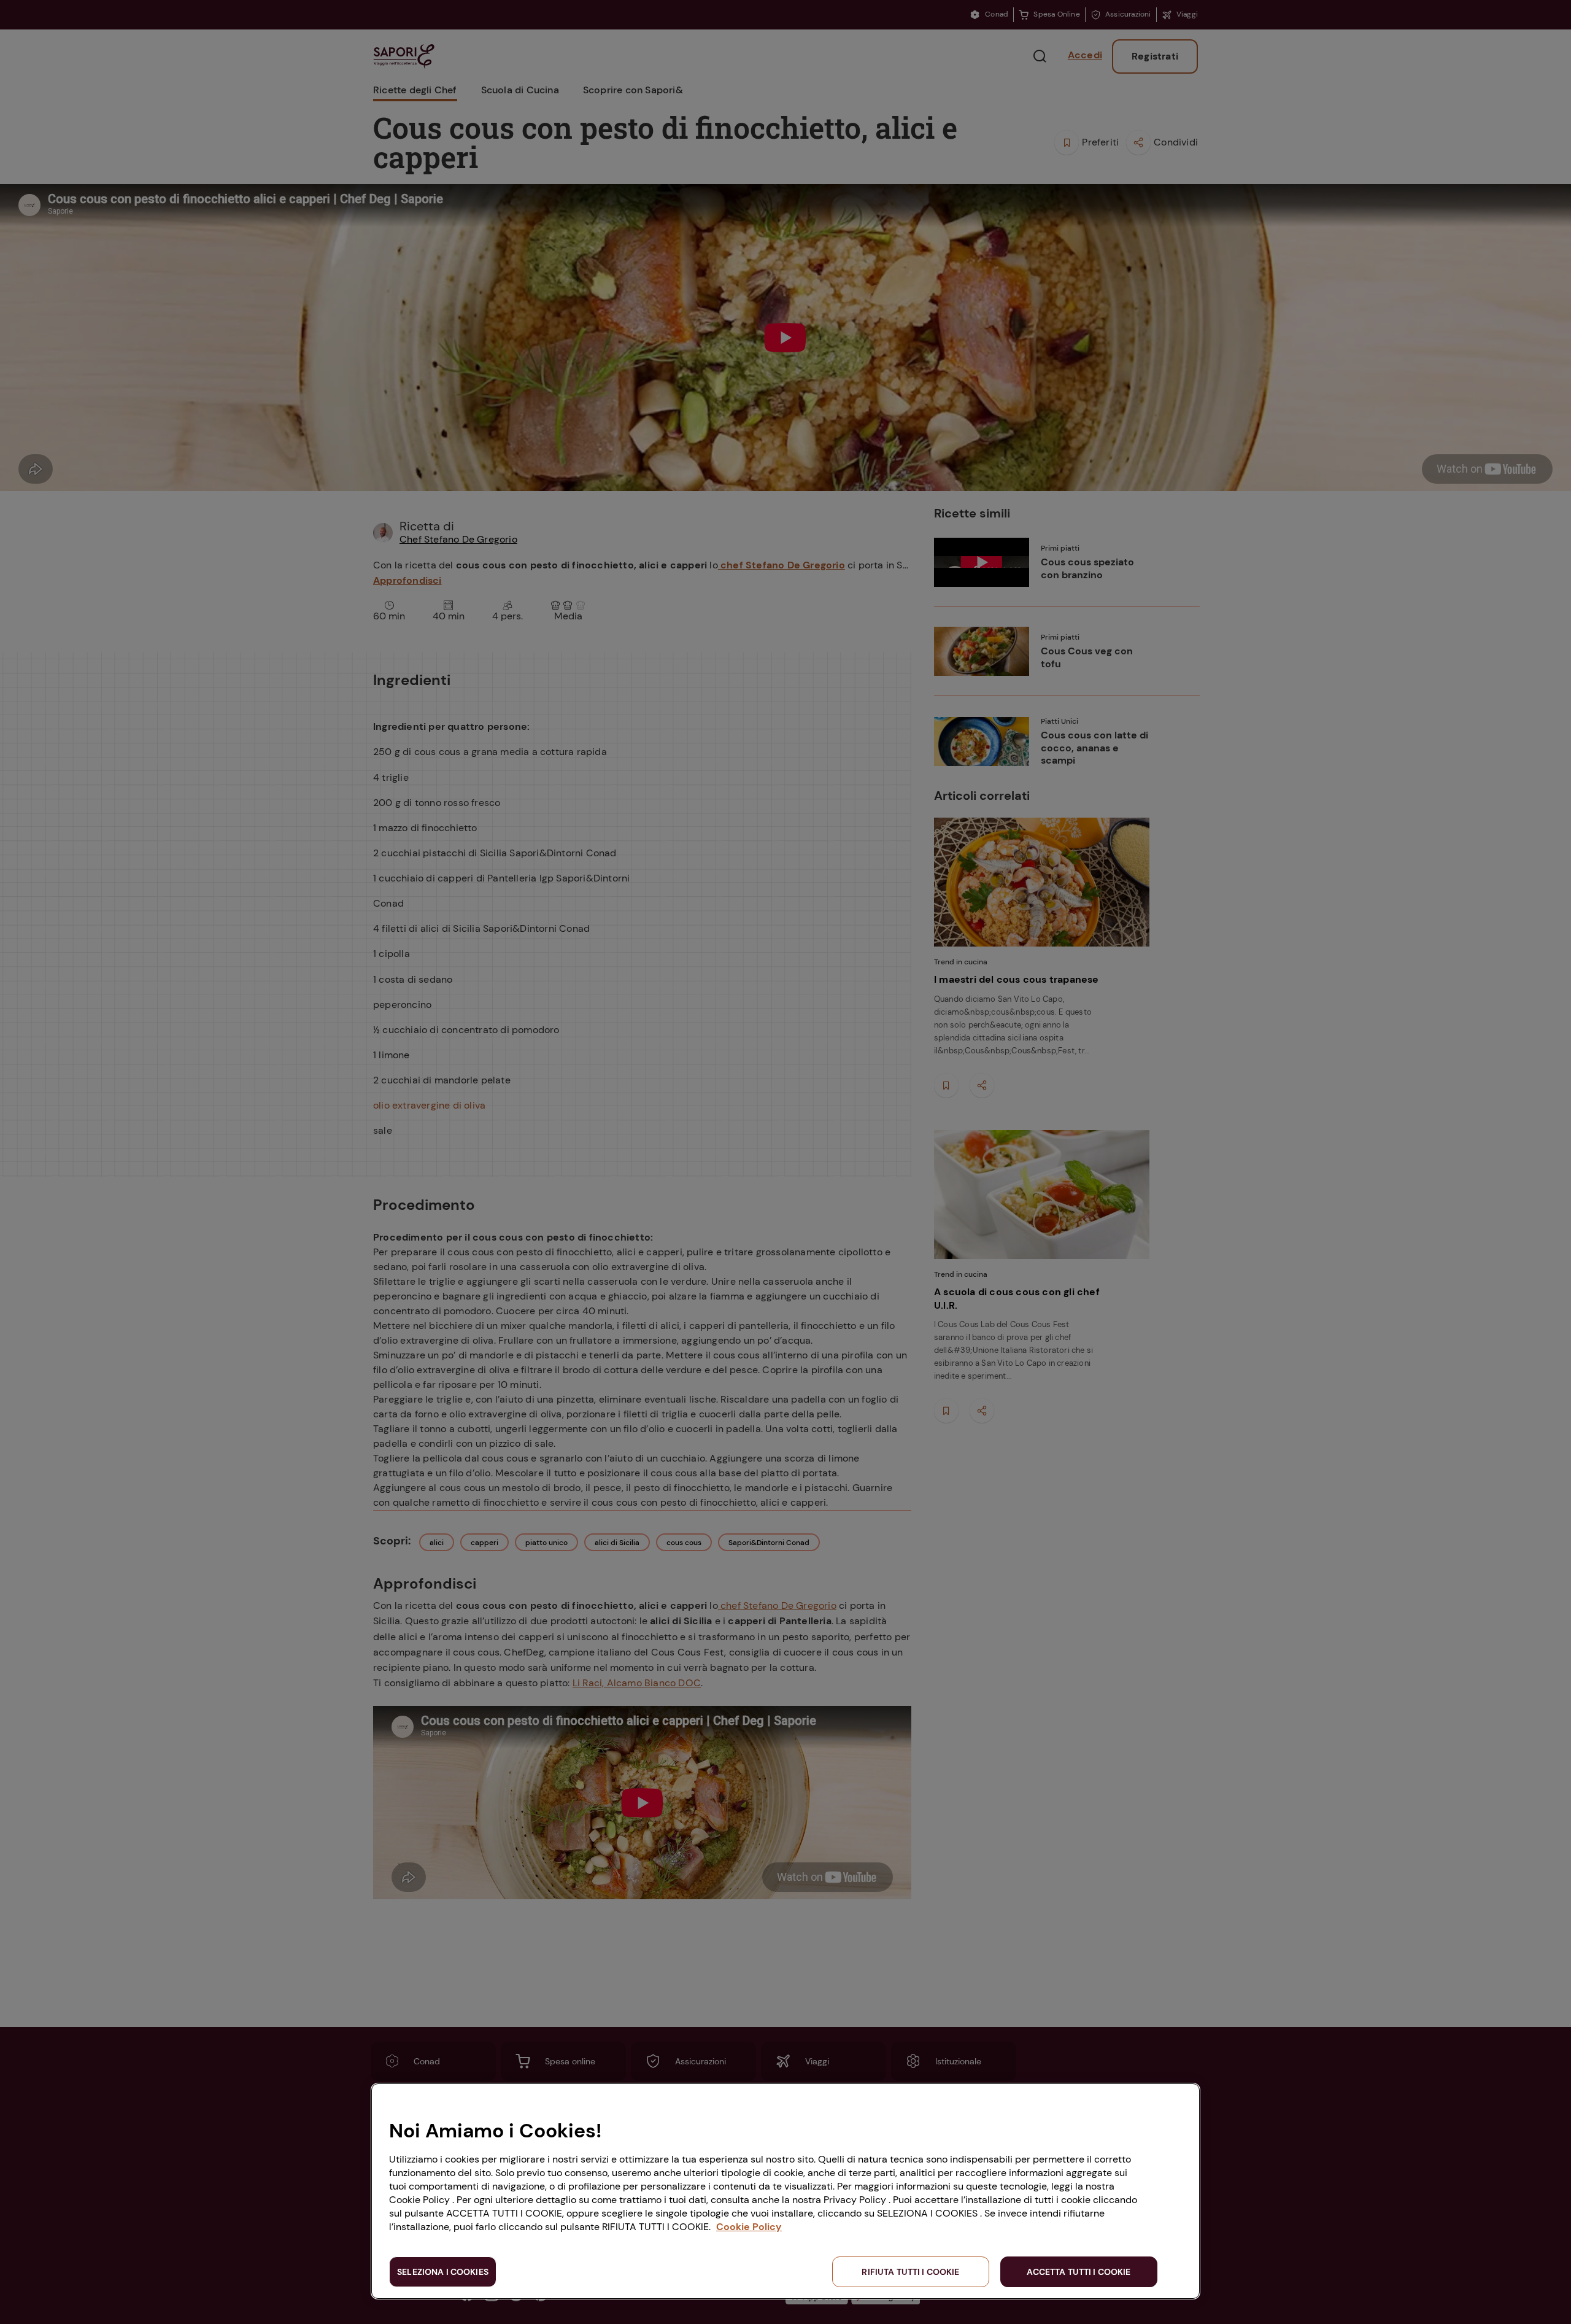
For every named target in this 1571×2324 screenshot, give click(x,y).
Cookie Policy (749, 2227)
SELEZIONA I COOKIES (443, 2272)
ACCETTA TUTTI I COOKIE (1079, 2272)
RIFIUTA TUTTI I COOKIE (910, 2272)
